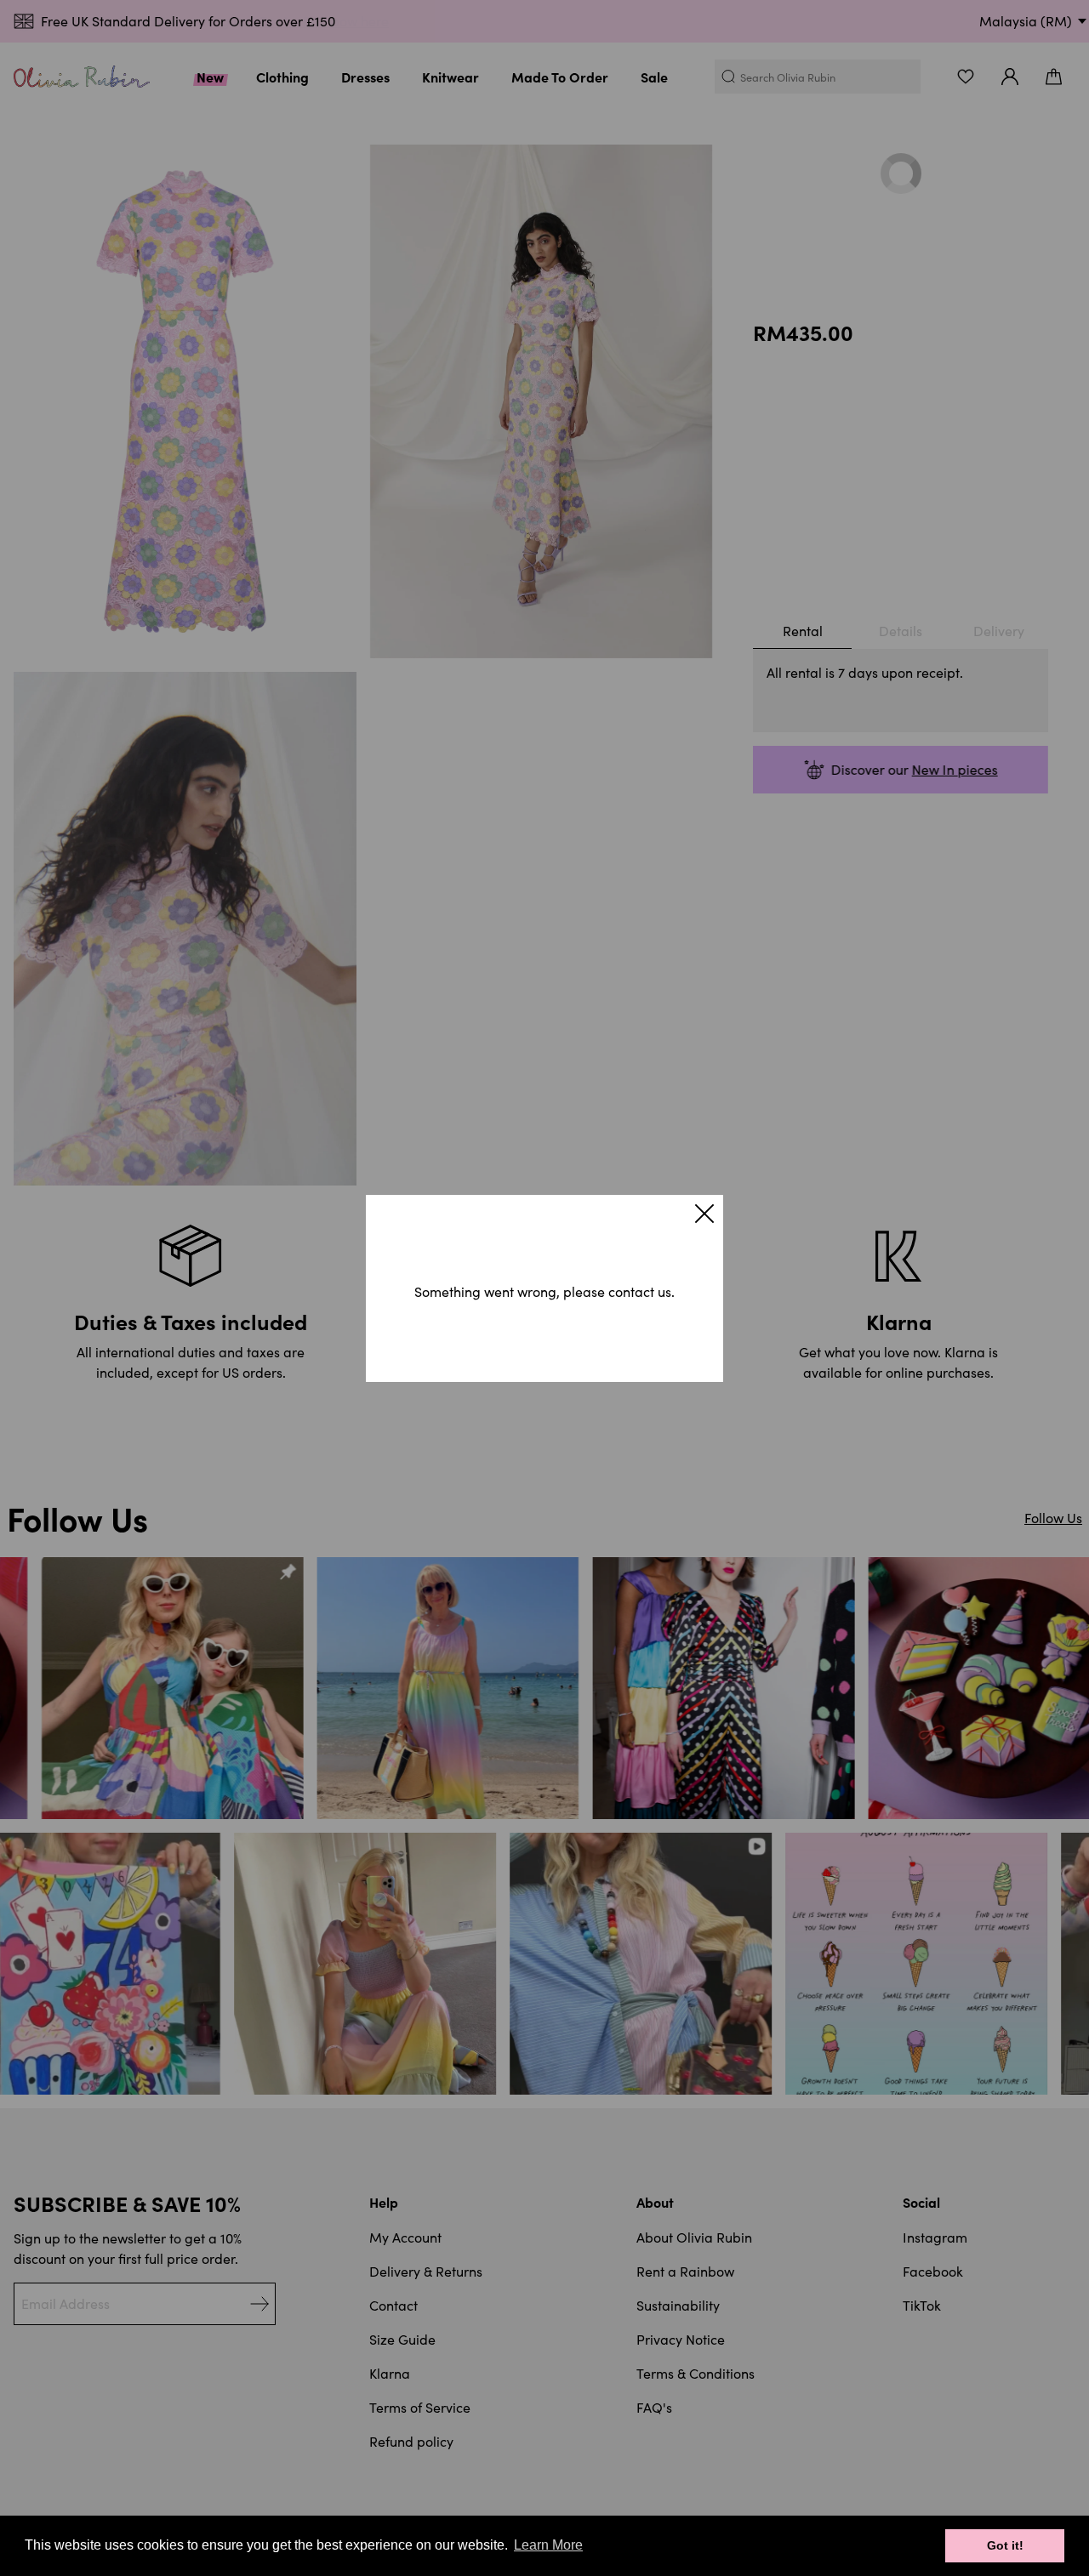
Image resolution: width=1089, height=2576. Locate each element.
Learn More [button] (548, 2545)
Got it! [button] (1005, 2545)
